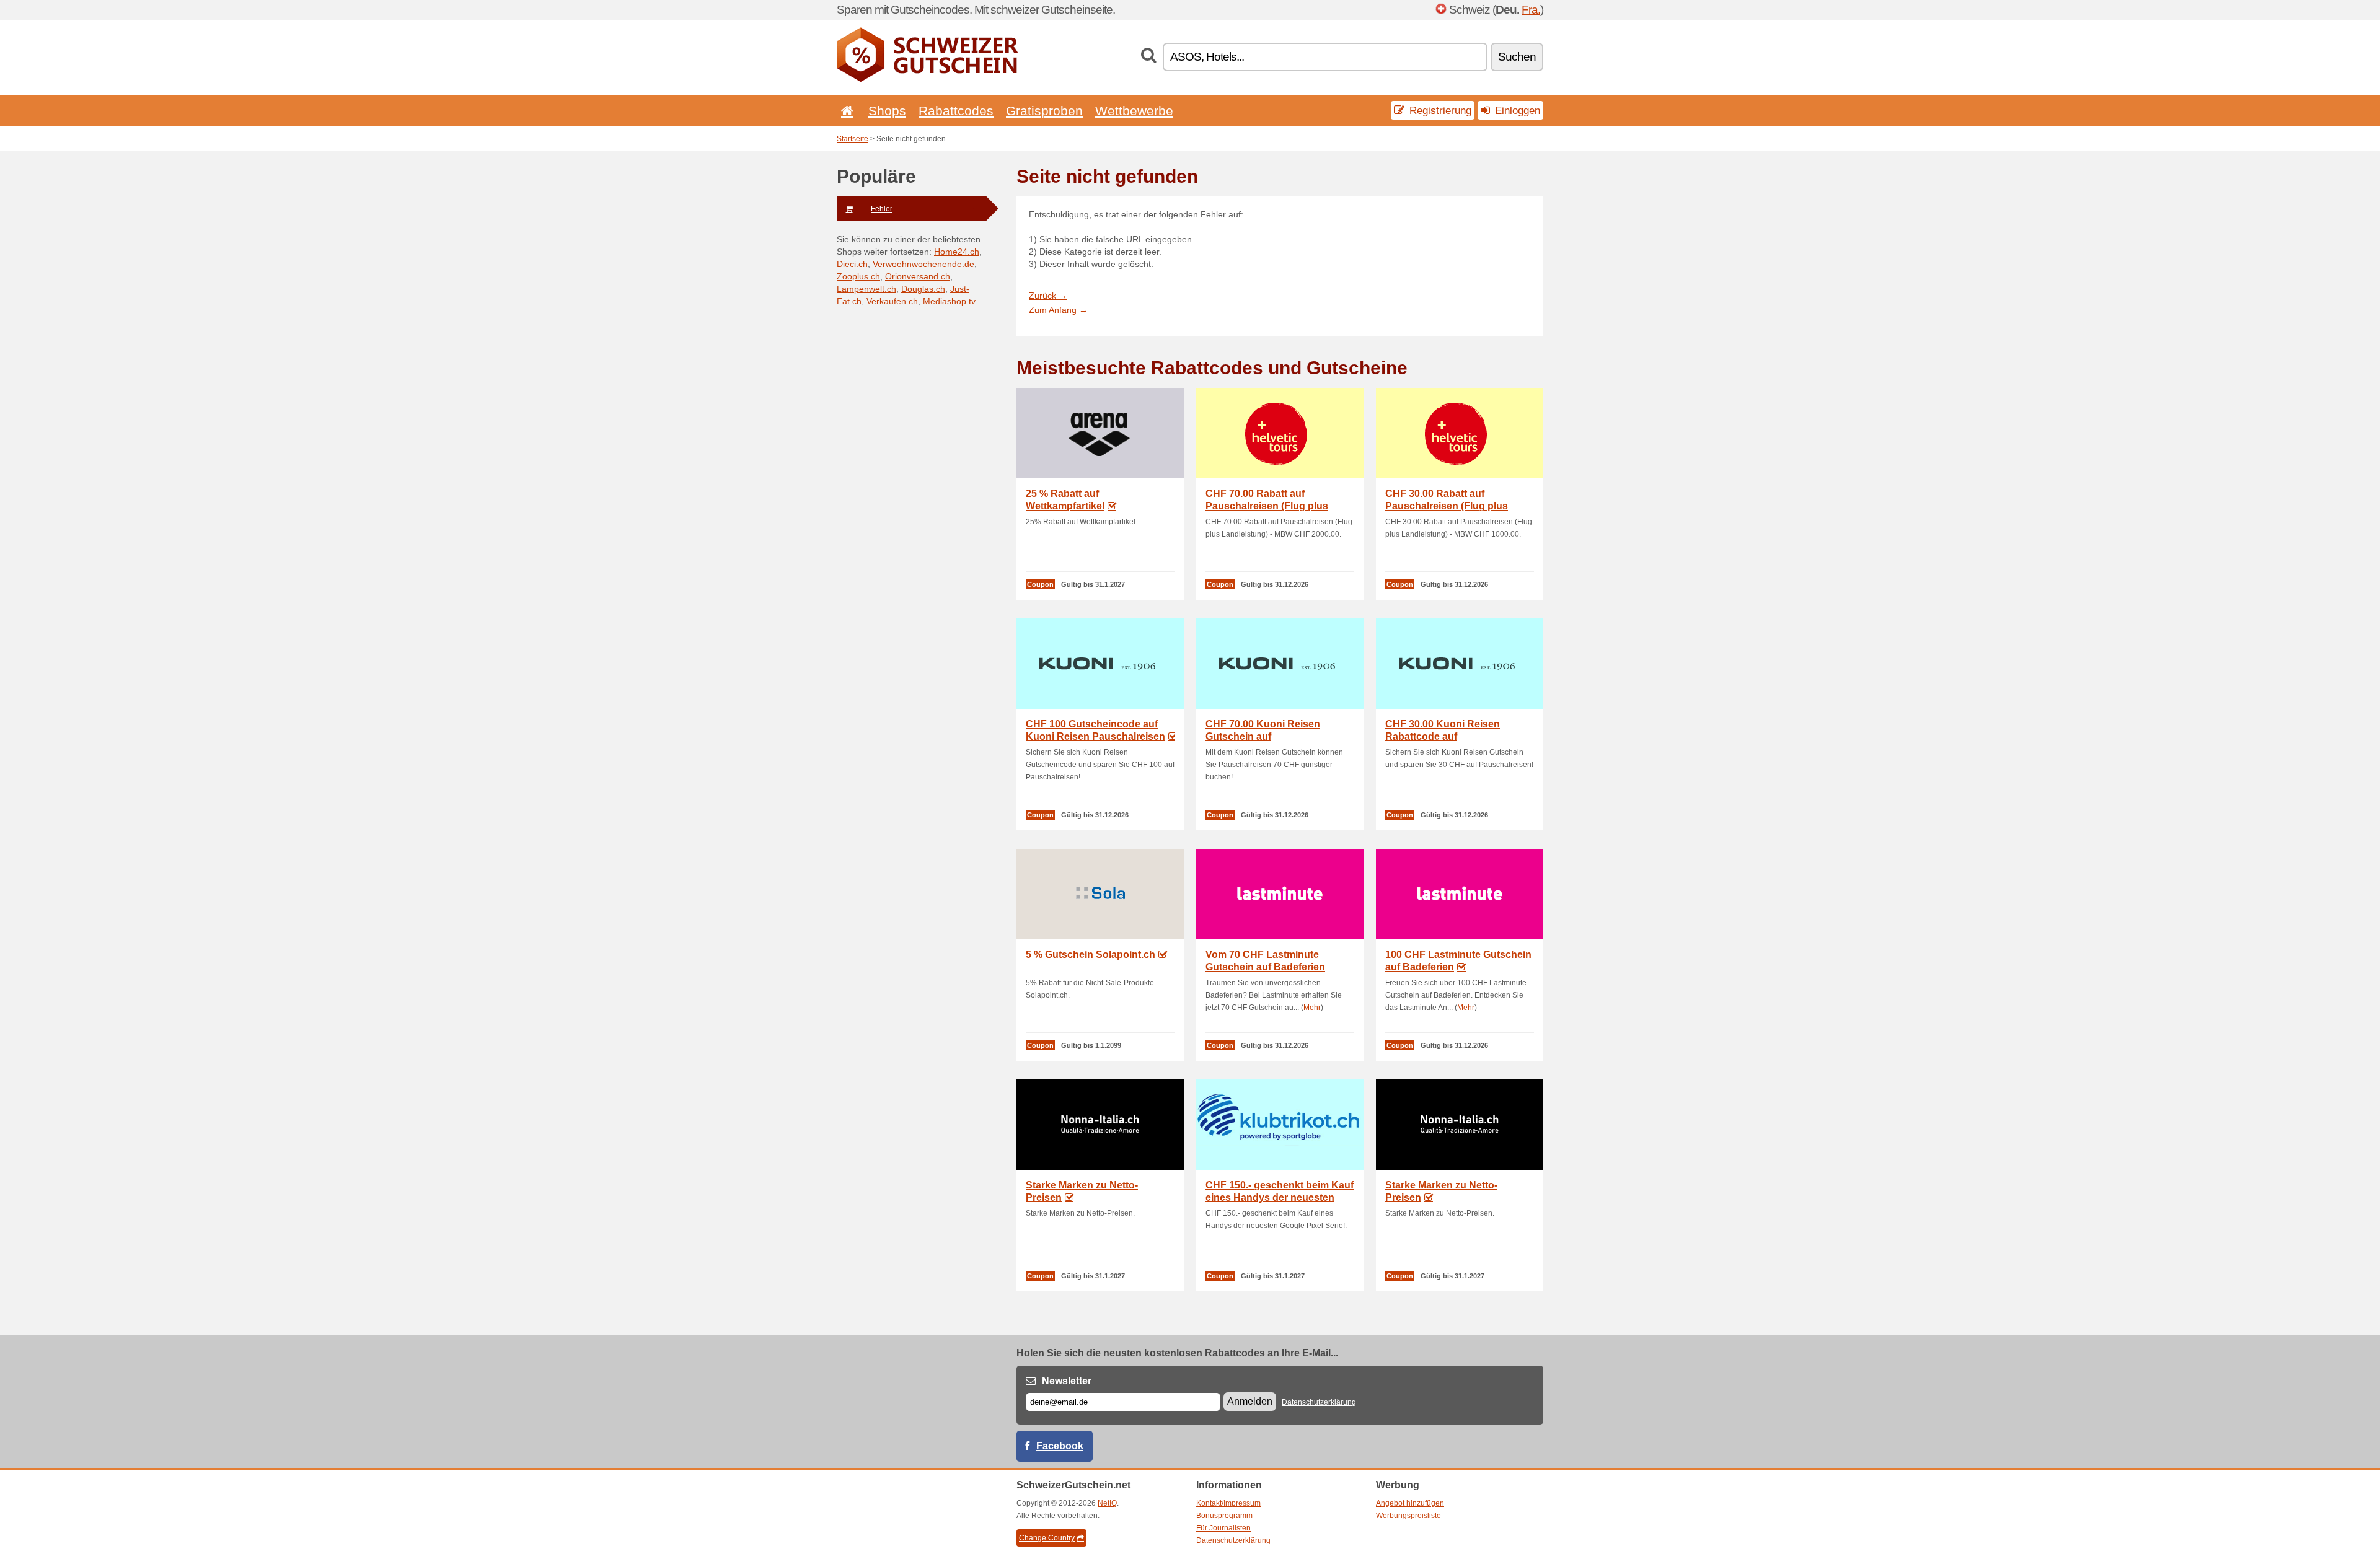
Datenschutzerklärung (1319, 1402)
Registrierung (1439, 110)
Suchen (1517, 57)
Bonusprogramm (1224, 1516)
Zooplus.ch (858, 276)
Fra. (1531, 10)
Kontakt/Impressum (1228, 1503)
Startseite (853, 139)
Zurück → (1048, 296)
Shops (887, 111)
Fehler (882, 209)
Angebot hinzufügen (1410, 1503)
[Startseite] (845, 111)
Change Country (1047, 1538)
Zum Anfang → (1058, 310)
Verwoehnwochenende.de (923, 264)
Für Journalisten (1223, 1528)
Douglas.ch (923, 289)
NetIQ (1107, 1503)
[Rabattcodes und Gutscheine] (928, 79)
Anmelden (1250, 1401)
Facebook (1060, 1446)
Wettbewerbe (1134, 111)
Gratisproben (1044, 111)
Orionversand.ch (918, 276)
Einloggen (1516, 110)
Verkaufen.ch (892, 301)
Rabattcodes (956, 111)
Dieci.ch (852, 264)
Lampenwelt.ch (866, 289)
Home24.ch (957, 252)
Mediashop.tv (949, 301)
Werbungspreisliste (1408, 1516)
